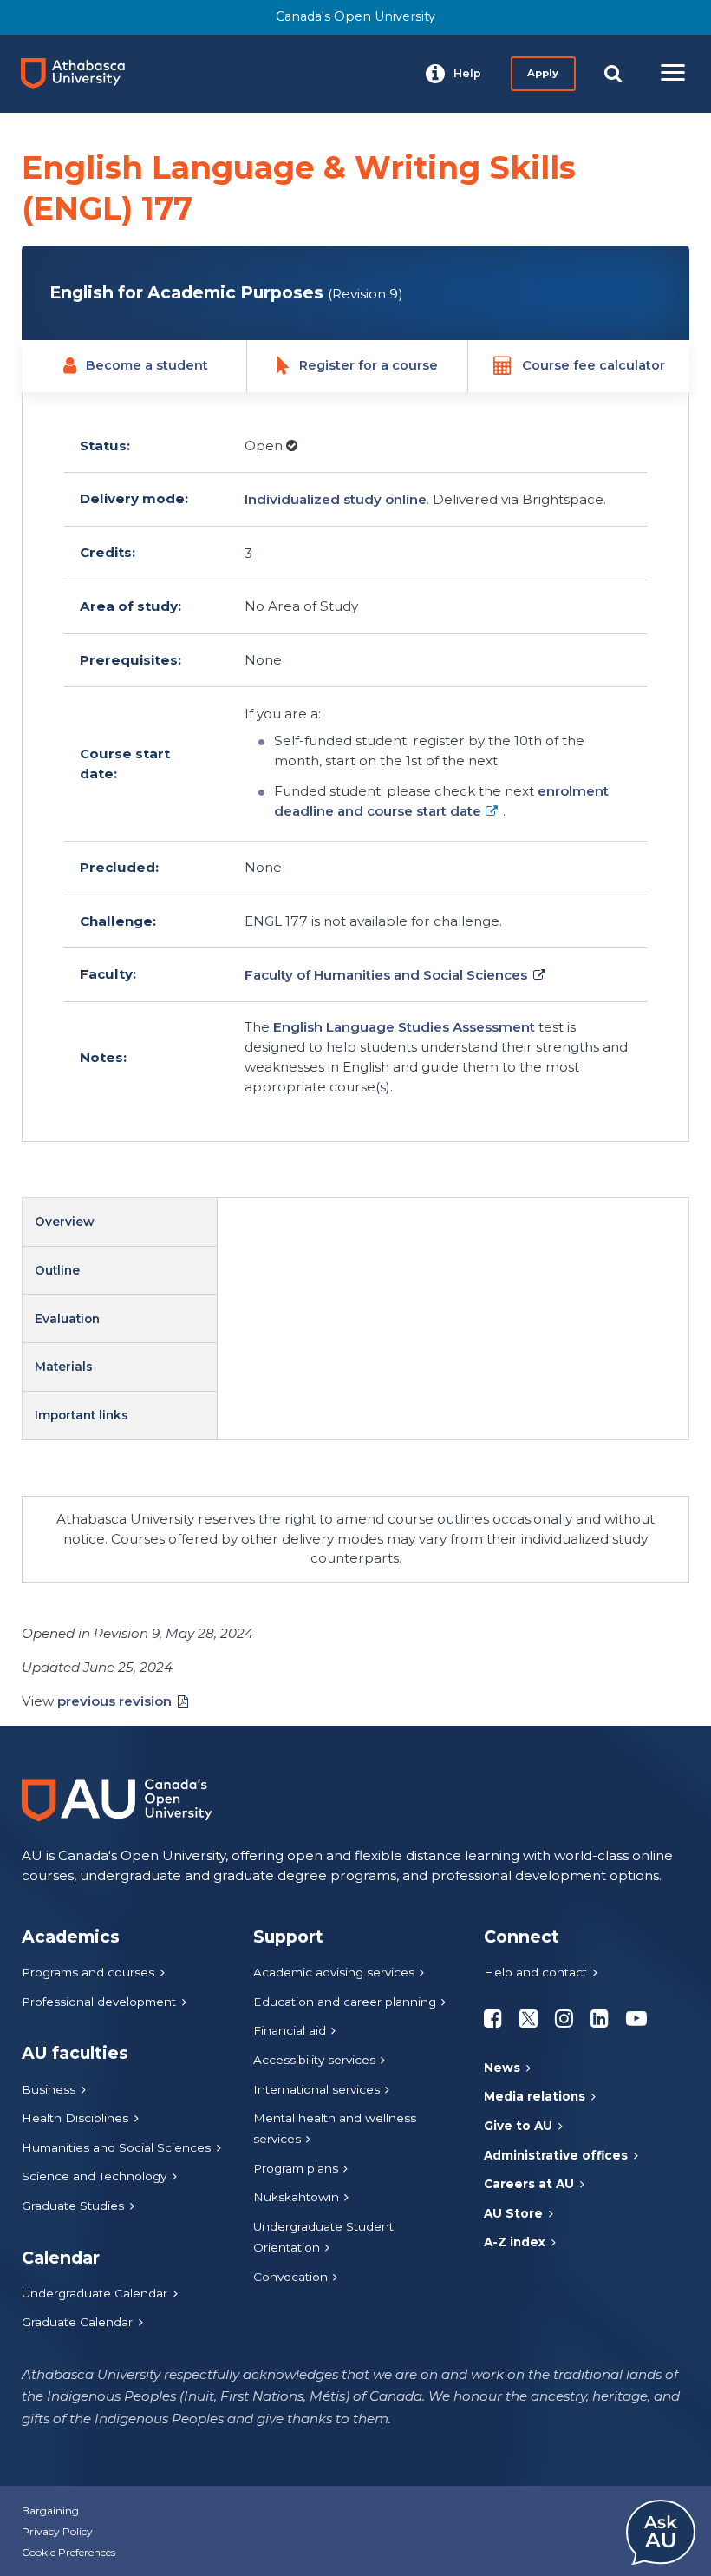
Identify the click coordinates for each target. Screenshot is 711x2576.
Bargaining (50, 2510)
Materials (64, 1367)
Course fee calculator (594, 365)
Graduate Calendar (77, 2322)
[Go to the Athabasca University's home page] (80, 74)
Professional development (99, 2002)
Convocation (290, 2277)
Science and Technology (94, 2176)
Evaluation (67, 1319)
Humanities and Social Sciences (116, 2147)
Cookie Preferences (68, 2552)
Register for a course (369, 365)
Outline (57, 1270)
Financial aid (290, 2030)
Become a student (147, 365)
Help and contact (535, 1972)
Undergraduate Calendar (95, 2293)
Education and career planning (345, 2002)
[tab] (120, 1222)
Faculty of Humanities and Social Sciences (386, 975)
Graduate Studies (73, 2206)
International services (316, 2089)
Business (49, 2089)
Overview (65, 1222)
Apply (543, 73)
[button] (453, 74)
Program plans (296, 2168)
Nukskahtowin (296, 2197)
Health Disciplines (75, 2118)
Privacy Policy (57, 2531)
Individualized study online (336, 499)
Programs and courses (88, 1972)
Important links (82, 1415)
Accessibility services (314, 2060)
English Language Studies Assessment (406, 1027)
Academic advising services (334, 1972)
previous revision (114, 1701)
